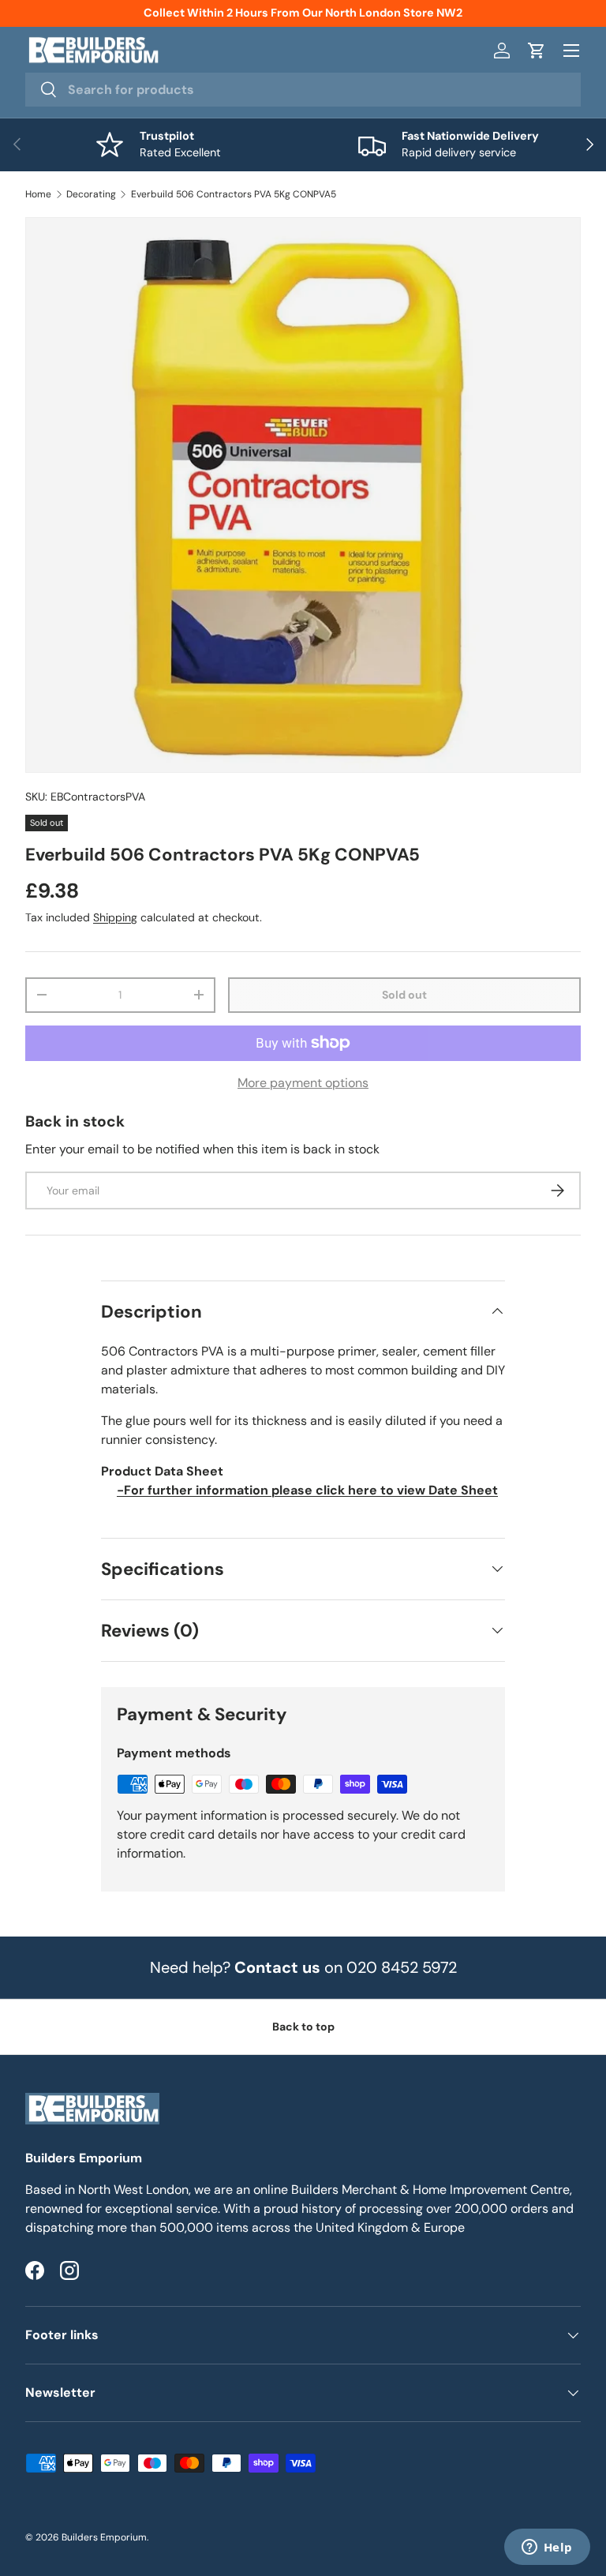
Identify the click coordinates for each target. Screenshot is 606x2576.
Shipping (115, 917)
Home (38, 194)
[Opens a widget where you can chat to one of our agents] (547, 2548)
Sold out (404, 995)
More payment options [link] (303, 1083)
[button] (537, 51)
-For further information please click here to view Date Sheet (307, 1490)
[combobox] (303, 90)
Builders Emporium (104, 2537)
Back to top (303, 2027)
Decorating (91, 194)
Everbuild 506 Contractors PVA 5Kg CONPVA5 (234, 194)
